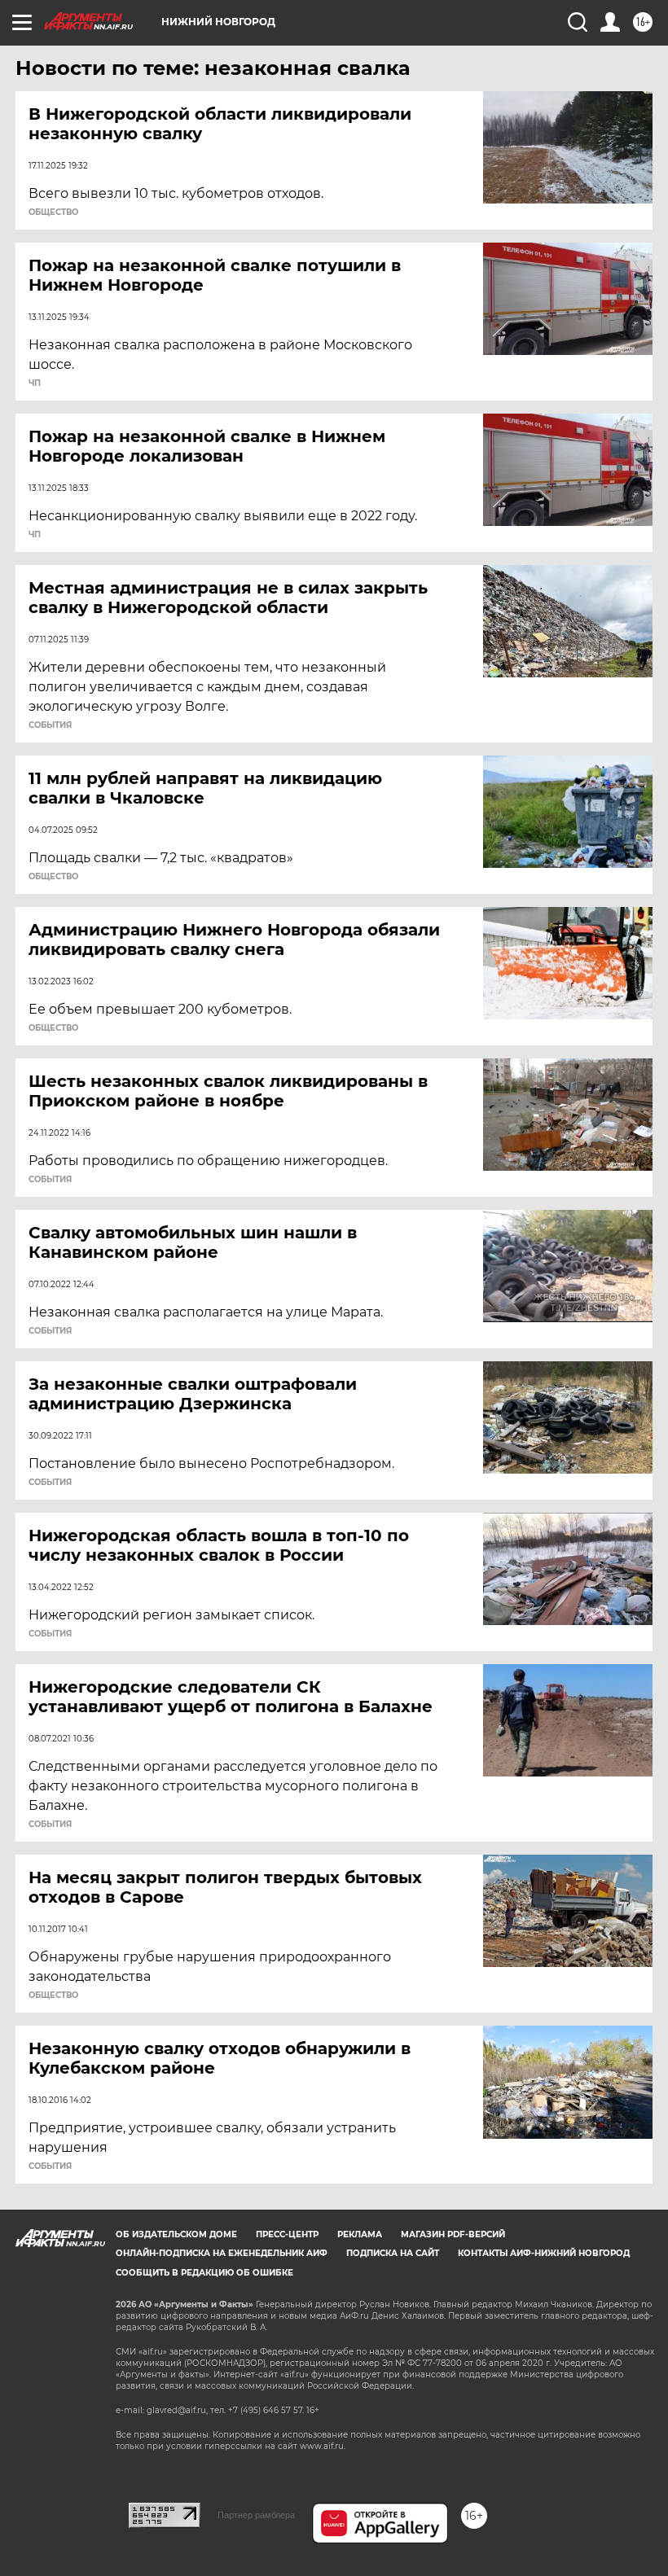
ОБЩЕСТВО (53, 212)
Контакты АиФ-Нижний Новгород (544, 2253)
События (50, 725)
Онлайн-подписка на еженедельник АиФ (222, 2253)
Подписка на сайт (393, 2253)
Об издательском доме (176, 2234)
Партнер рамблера (256, 2515)
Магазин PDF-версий (453, 2234)
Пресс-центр (287, 2234)
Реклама (360, 2234)
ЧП (35, 383)
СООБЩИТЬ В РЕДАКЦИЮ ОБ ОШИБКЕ (204, 2273)
